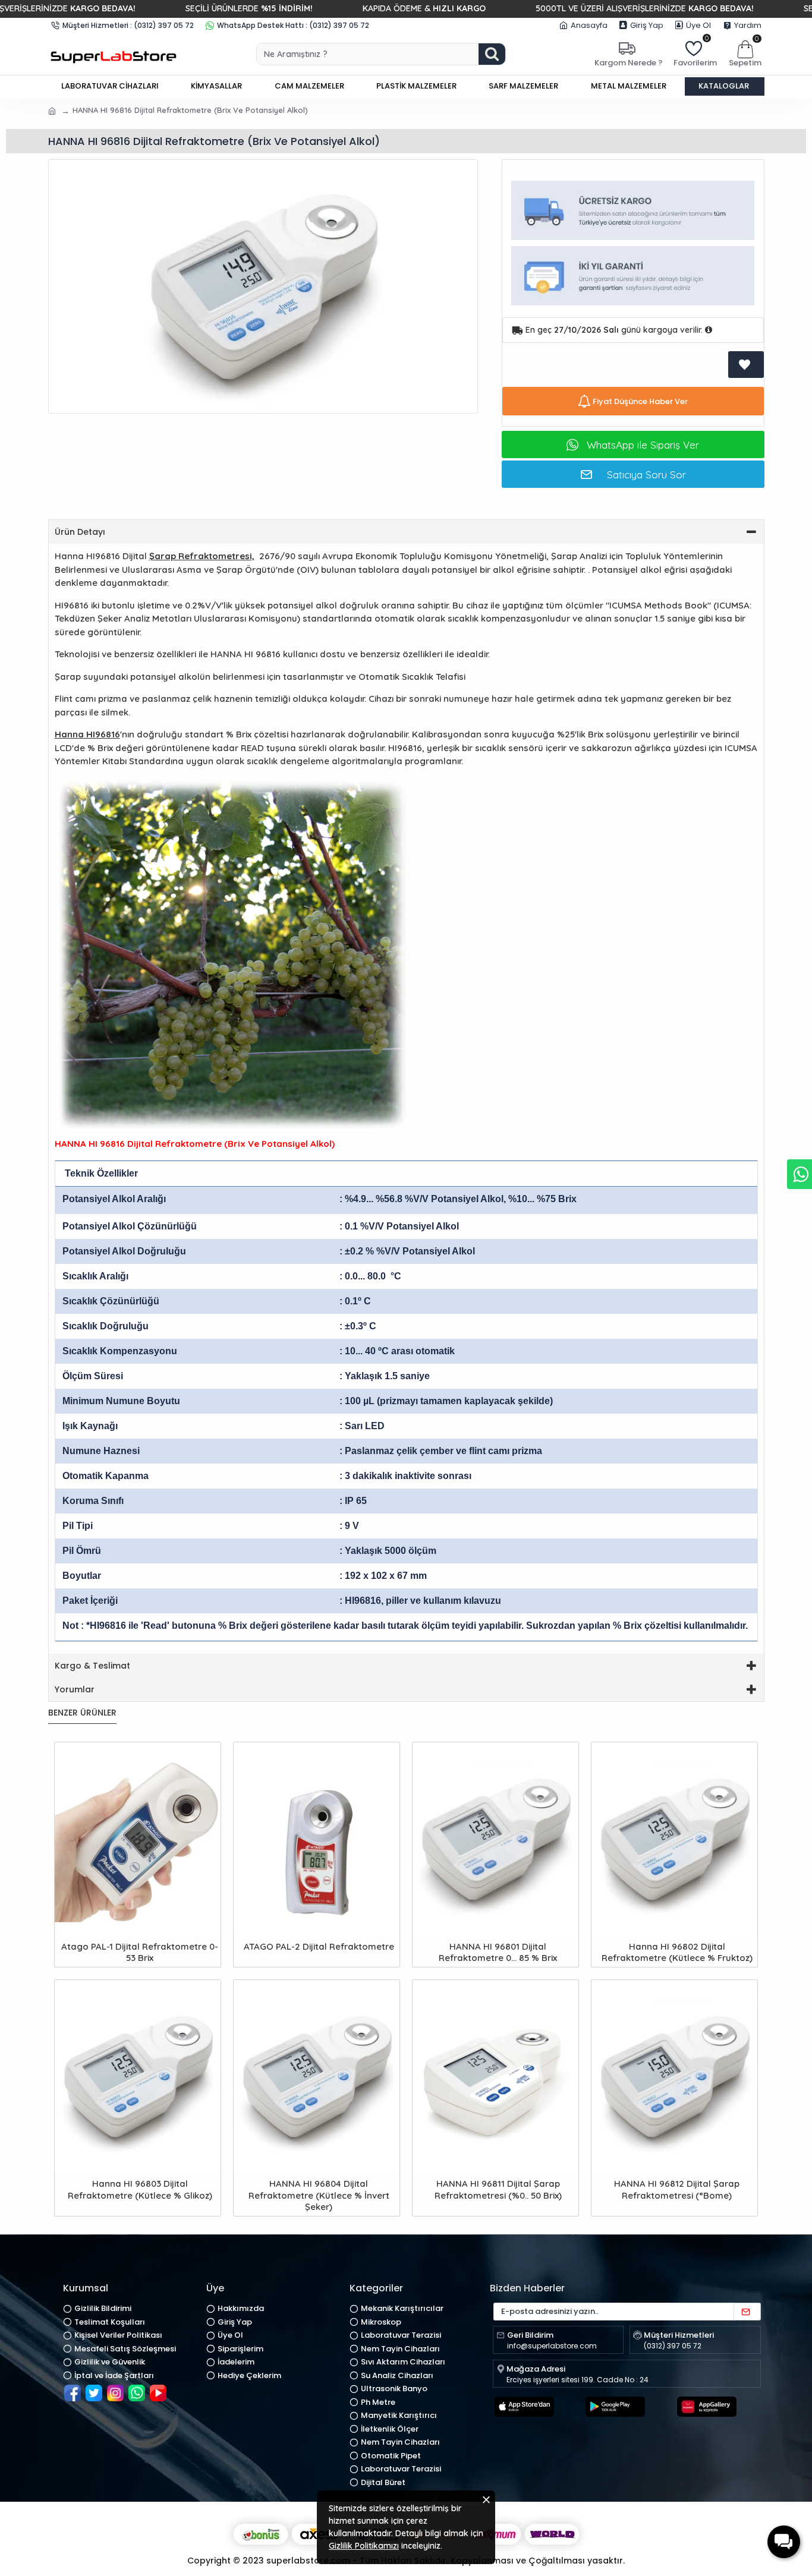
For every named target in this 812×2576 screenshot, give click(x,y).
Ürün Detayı (80, 532)
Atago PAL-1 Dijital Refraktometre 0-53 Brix (140, 1952)
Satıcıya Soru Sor (646, 474)
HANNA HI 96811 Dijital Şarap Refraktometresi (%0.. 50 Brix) (498, 2189)
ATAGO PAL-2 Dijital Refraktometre (319, 1946)
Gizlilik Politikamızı (364, 2546)
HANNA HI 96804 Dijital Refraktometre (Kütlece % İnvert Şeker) (319, 2195)
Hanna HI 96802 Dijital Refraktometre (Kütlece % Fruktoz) (677, 1952)
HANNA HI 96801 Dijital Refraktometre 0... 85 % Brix (498, 1952)
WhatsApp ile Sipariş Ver (643, 445)
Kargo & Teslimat (92, 1666)
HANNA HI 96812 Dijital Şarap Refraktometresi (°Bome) (677, 2189)
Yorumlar (75, 1689)
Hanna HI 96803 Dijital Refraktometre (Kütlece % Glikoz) (140, 2189)
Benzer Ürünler (82, 1713)
